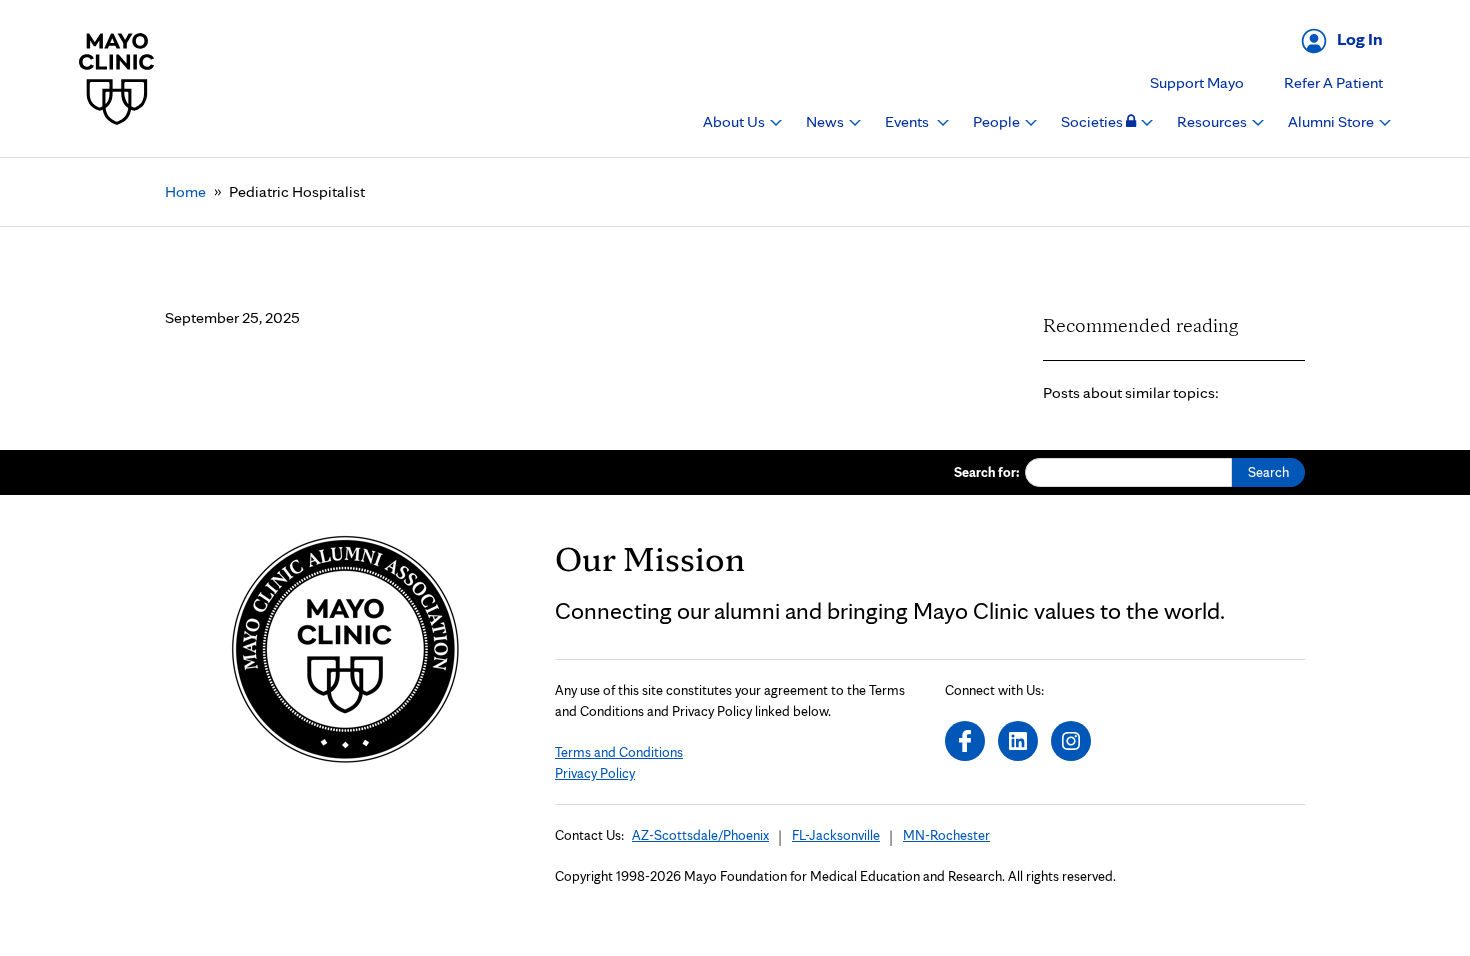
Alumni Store (1332, 121)
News (826, 121)
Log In (1360, 38)
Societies (1093, 121)
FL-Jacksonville (836, 835)
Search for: (987, 472)
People (998, 121)
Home (185, 191)
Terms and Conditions (619, 752)
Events (908, 121)
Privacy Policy (595, 773)
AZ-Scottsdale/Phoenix (700, 835)
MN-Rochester (946, 835)
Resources (1213, 121)
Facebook (965, 741)
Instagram (1071, 741)
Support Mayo (1197, 82)
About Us (735, 121)
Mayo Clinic (117, 78)
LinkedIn (1018, 741)
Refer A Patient (1333, 82)
